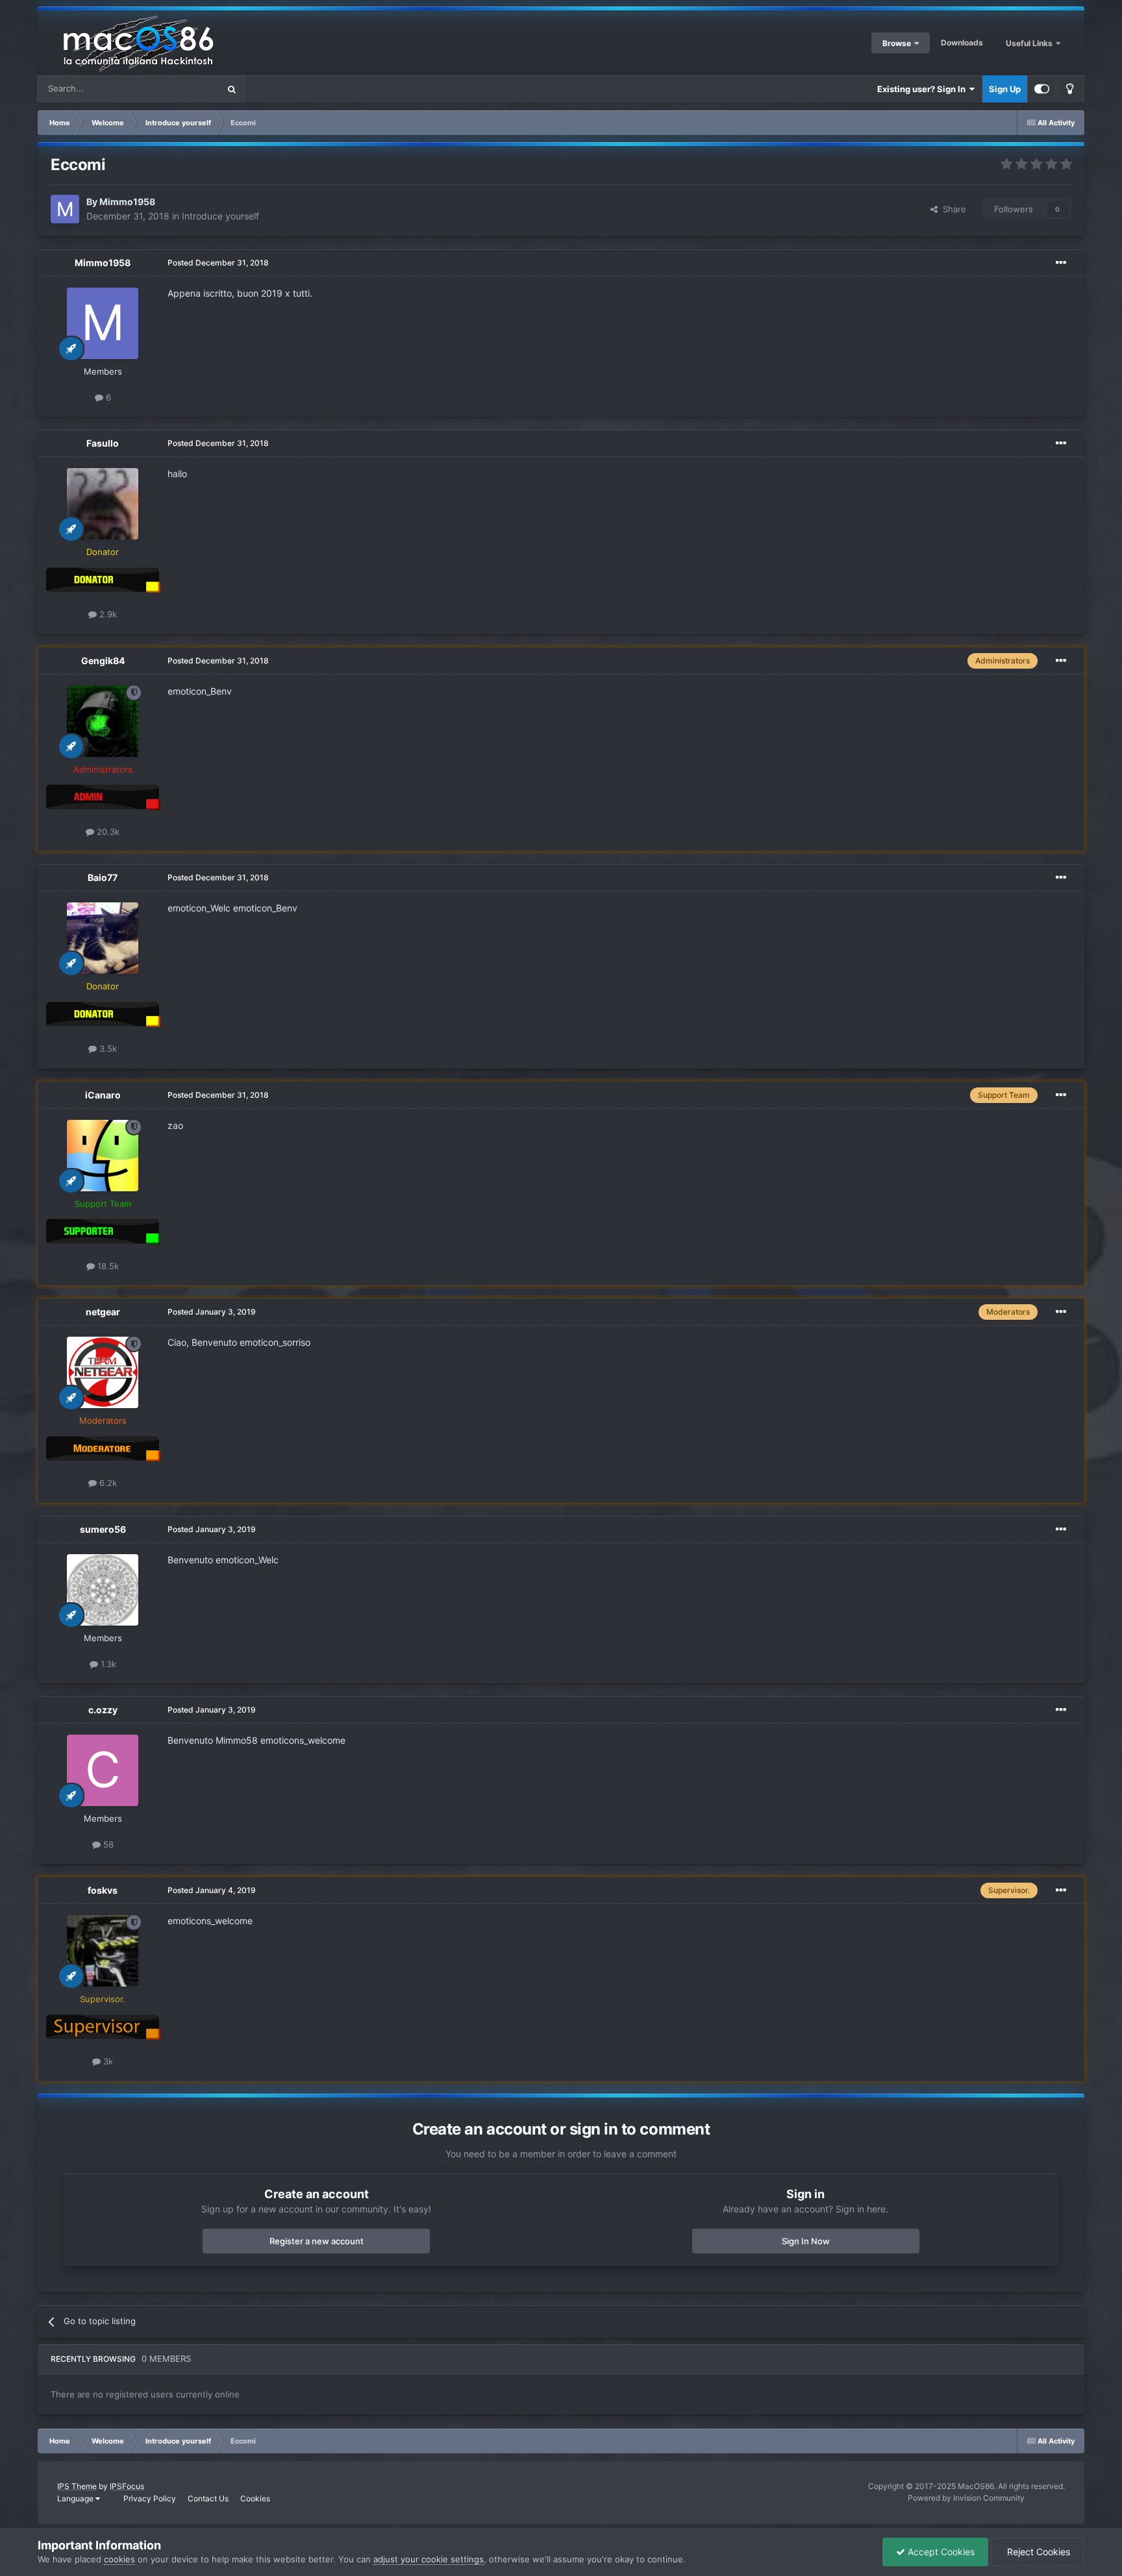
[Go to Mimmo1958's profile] (65, 209)
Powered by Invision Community (966, 2498)
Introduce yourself (220, 216)
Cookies (255, 2498)
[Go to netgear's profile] (103, 1372)
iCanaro (103, 1095)
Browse (897, 43)
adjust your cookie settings (429, 2559)
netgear (103, 1312)
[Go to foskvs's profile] (103, 1951)
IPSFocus (127, 2486)
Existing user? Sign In (923, 89)
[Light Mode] (1070, 89)
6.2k (107, 1483)
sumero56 (103, 1529)
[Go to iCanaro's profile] (103, 1156)
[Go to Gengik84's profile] (103, 721)
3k (107, 2061)
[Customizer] (1042, 89)
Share (952, 209)
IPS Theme (77, 2486)
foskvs (103, 1890)
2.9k (107, 614)
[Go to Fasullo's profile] (103, 504)
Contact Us (208, 2498)
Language (76, 2498)
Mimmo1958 (127, 202)
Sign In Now (806, 2241)
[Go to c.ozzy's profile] (103, 1770)
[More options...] (1061, 263)
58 (107, 1844)
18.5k (107, 1266)
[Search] (232, 89)
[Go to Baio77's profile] (103, 938)
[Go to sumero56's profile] (103, 1590)
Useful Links (1030, 43)
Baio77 (103, 877)
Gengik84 (103, 661)
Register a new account (317, 2241)
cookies (119, 2559)
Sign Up (1005, 89)
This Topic (182, 89)
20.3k (107, 832)
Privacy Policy (150, 2498)
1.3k (107, 1664)
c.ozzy (103, 1710)
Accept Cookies (940, 2552)
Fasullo (103, 443)
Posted (218, 263)
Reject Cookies (1037, 2552)
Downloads (962, 43)
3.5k (107, 1048)
